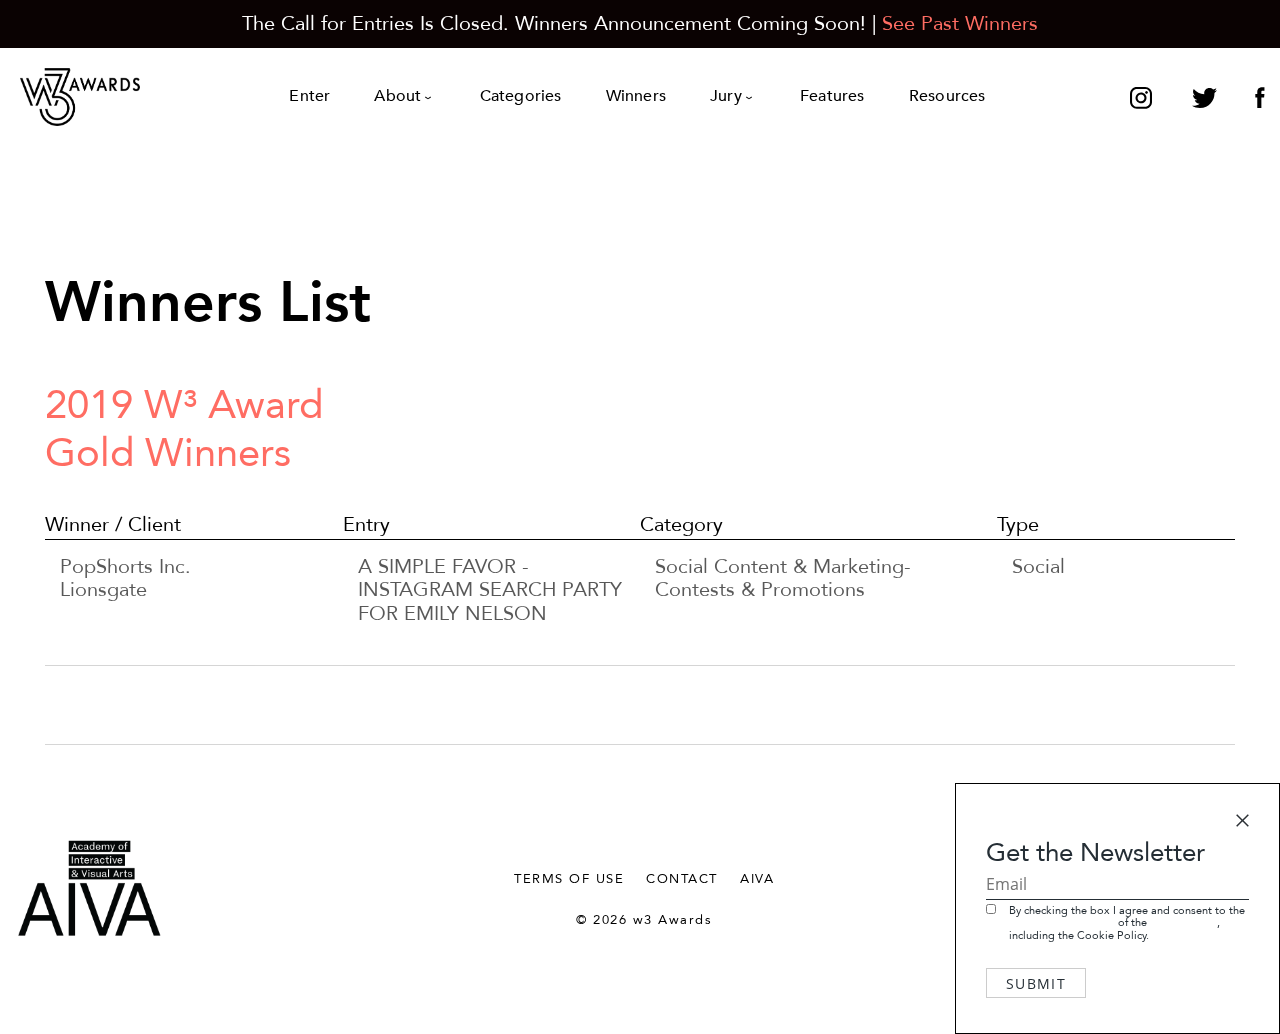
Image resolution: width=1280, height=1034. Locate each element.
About (397, 96)
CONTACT (682, 879)
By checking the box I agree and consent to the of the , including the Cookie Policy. (1127, 923)
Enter (309, 96)
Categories (521, 96)
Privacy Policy (1183, 922)
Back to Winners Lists (1205, 481)
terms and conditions (1062, 922)
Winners (636, 96)
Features (832, 96)
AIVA (757, 879)
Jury (726, 96)
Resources (947, 96)
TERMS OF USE (569, 879)
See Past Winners (960, 23)
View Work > (415, 637)
